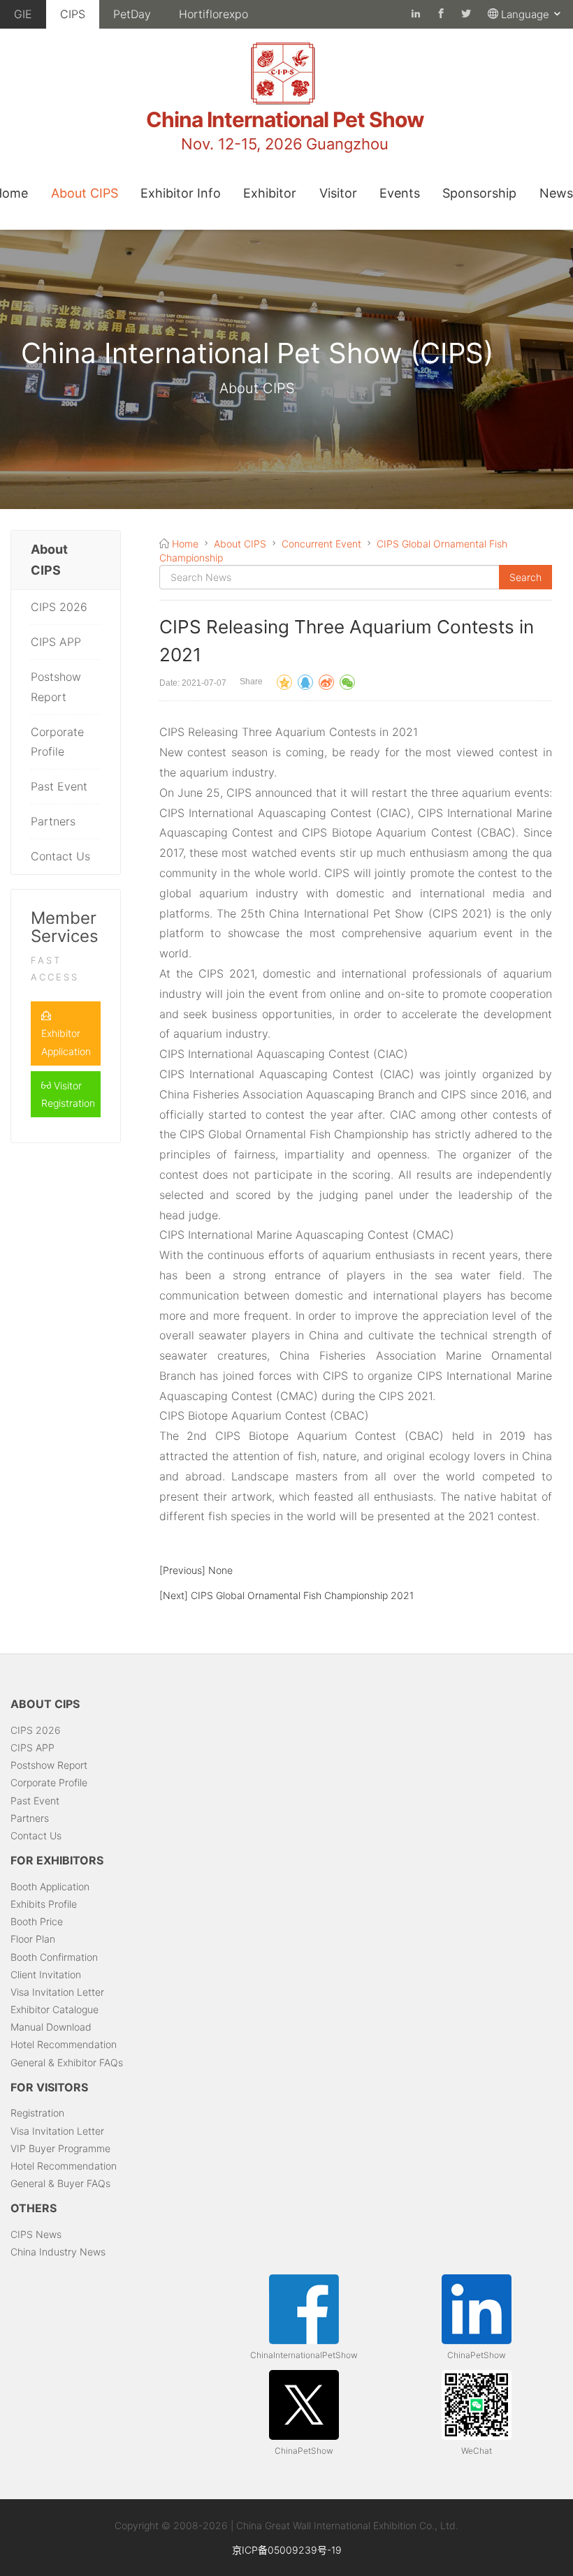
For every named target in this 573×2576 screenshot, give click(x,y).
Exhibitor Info (181, 193)
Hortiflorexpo (213, 14)
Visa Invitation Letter (57, 1992)
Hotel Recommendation (64, 2044)
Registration (37, 2113)
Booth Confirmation (54, 1957)
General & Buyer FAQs (60, 2183)
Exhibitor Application (66, 1042)
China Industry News (58, 2252)
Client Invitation (46, 1974)
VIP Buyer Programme (60, 2148)
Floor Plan (33, 1939)
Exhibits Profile (44, 1904)
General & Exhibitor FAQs (67, 2062)
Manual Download (51, 2027)
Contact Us (60, 856)
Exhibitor (270, 193)
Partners (53, 821)
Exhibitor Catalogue (55, 2009)
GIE (23, 14)
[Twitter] (466, 14)
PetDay (132, 14)
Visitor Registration (68, 1094)
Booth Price (37, 1921)
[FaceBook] (416, 14)
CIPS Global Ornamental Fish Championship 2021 (302, 1595)
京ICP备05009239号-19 (287, 2550)
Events (400, 193)
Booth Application (50, 1886)
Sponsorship (479, 193)
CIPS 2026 (59, 607)
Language (527, 14)
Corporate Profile (57, 742)
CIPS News (36, 2234)
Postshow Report (56, 687)
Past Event (59, 786)
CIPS (73, 14)
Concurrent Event (321, 544)
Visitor (338, 193)
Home (185, 544)
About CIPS (85, 193)
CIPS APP (56, 642)
